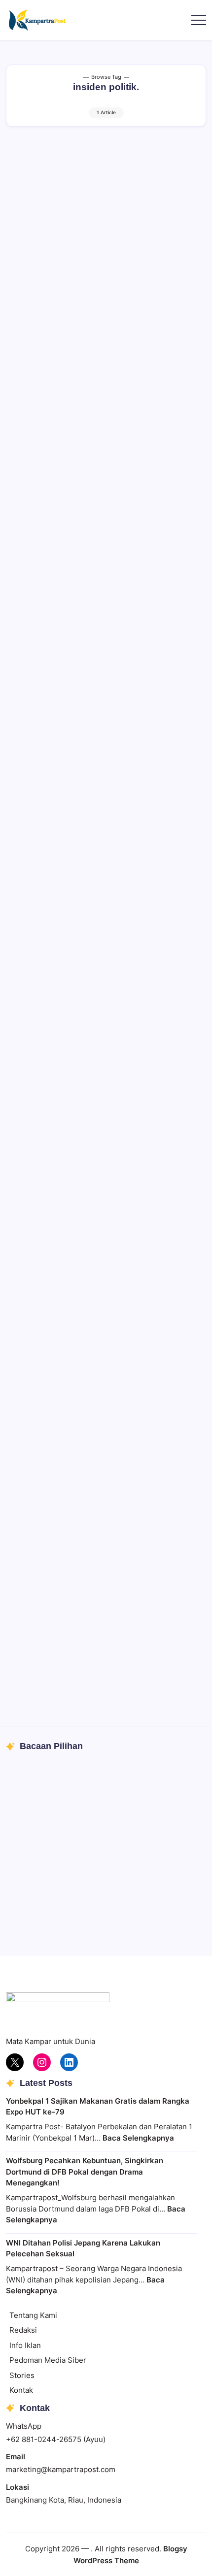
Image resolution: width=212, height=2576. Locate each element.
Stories (22, 2375)
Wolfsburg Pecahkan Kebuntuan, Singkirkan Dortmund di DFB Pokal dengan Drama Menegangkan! (85, 2172)
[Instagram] (42, 2062)
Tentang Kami (33, 2315)
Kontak (21, 2390)
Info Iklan (25, 2345)
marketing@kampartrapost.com (61, 2469)
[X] (15, 2062)
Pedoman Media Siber (48, 2360)
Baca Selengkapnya (138, 2138)
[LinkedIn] (69, 2062)
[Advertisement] (106, 252)
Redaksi (23, 2330)
